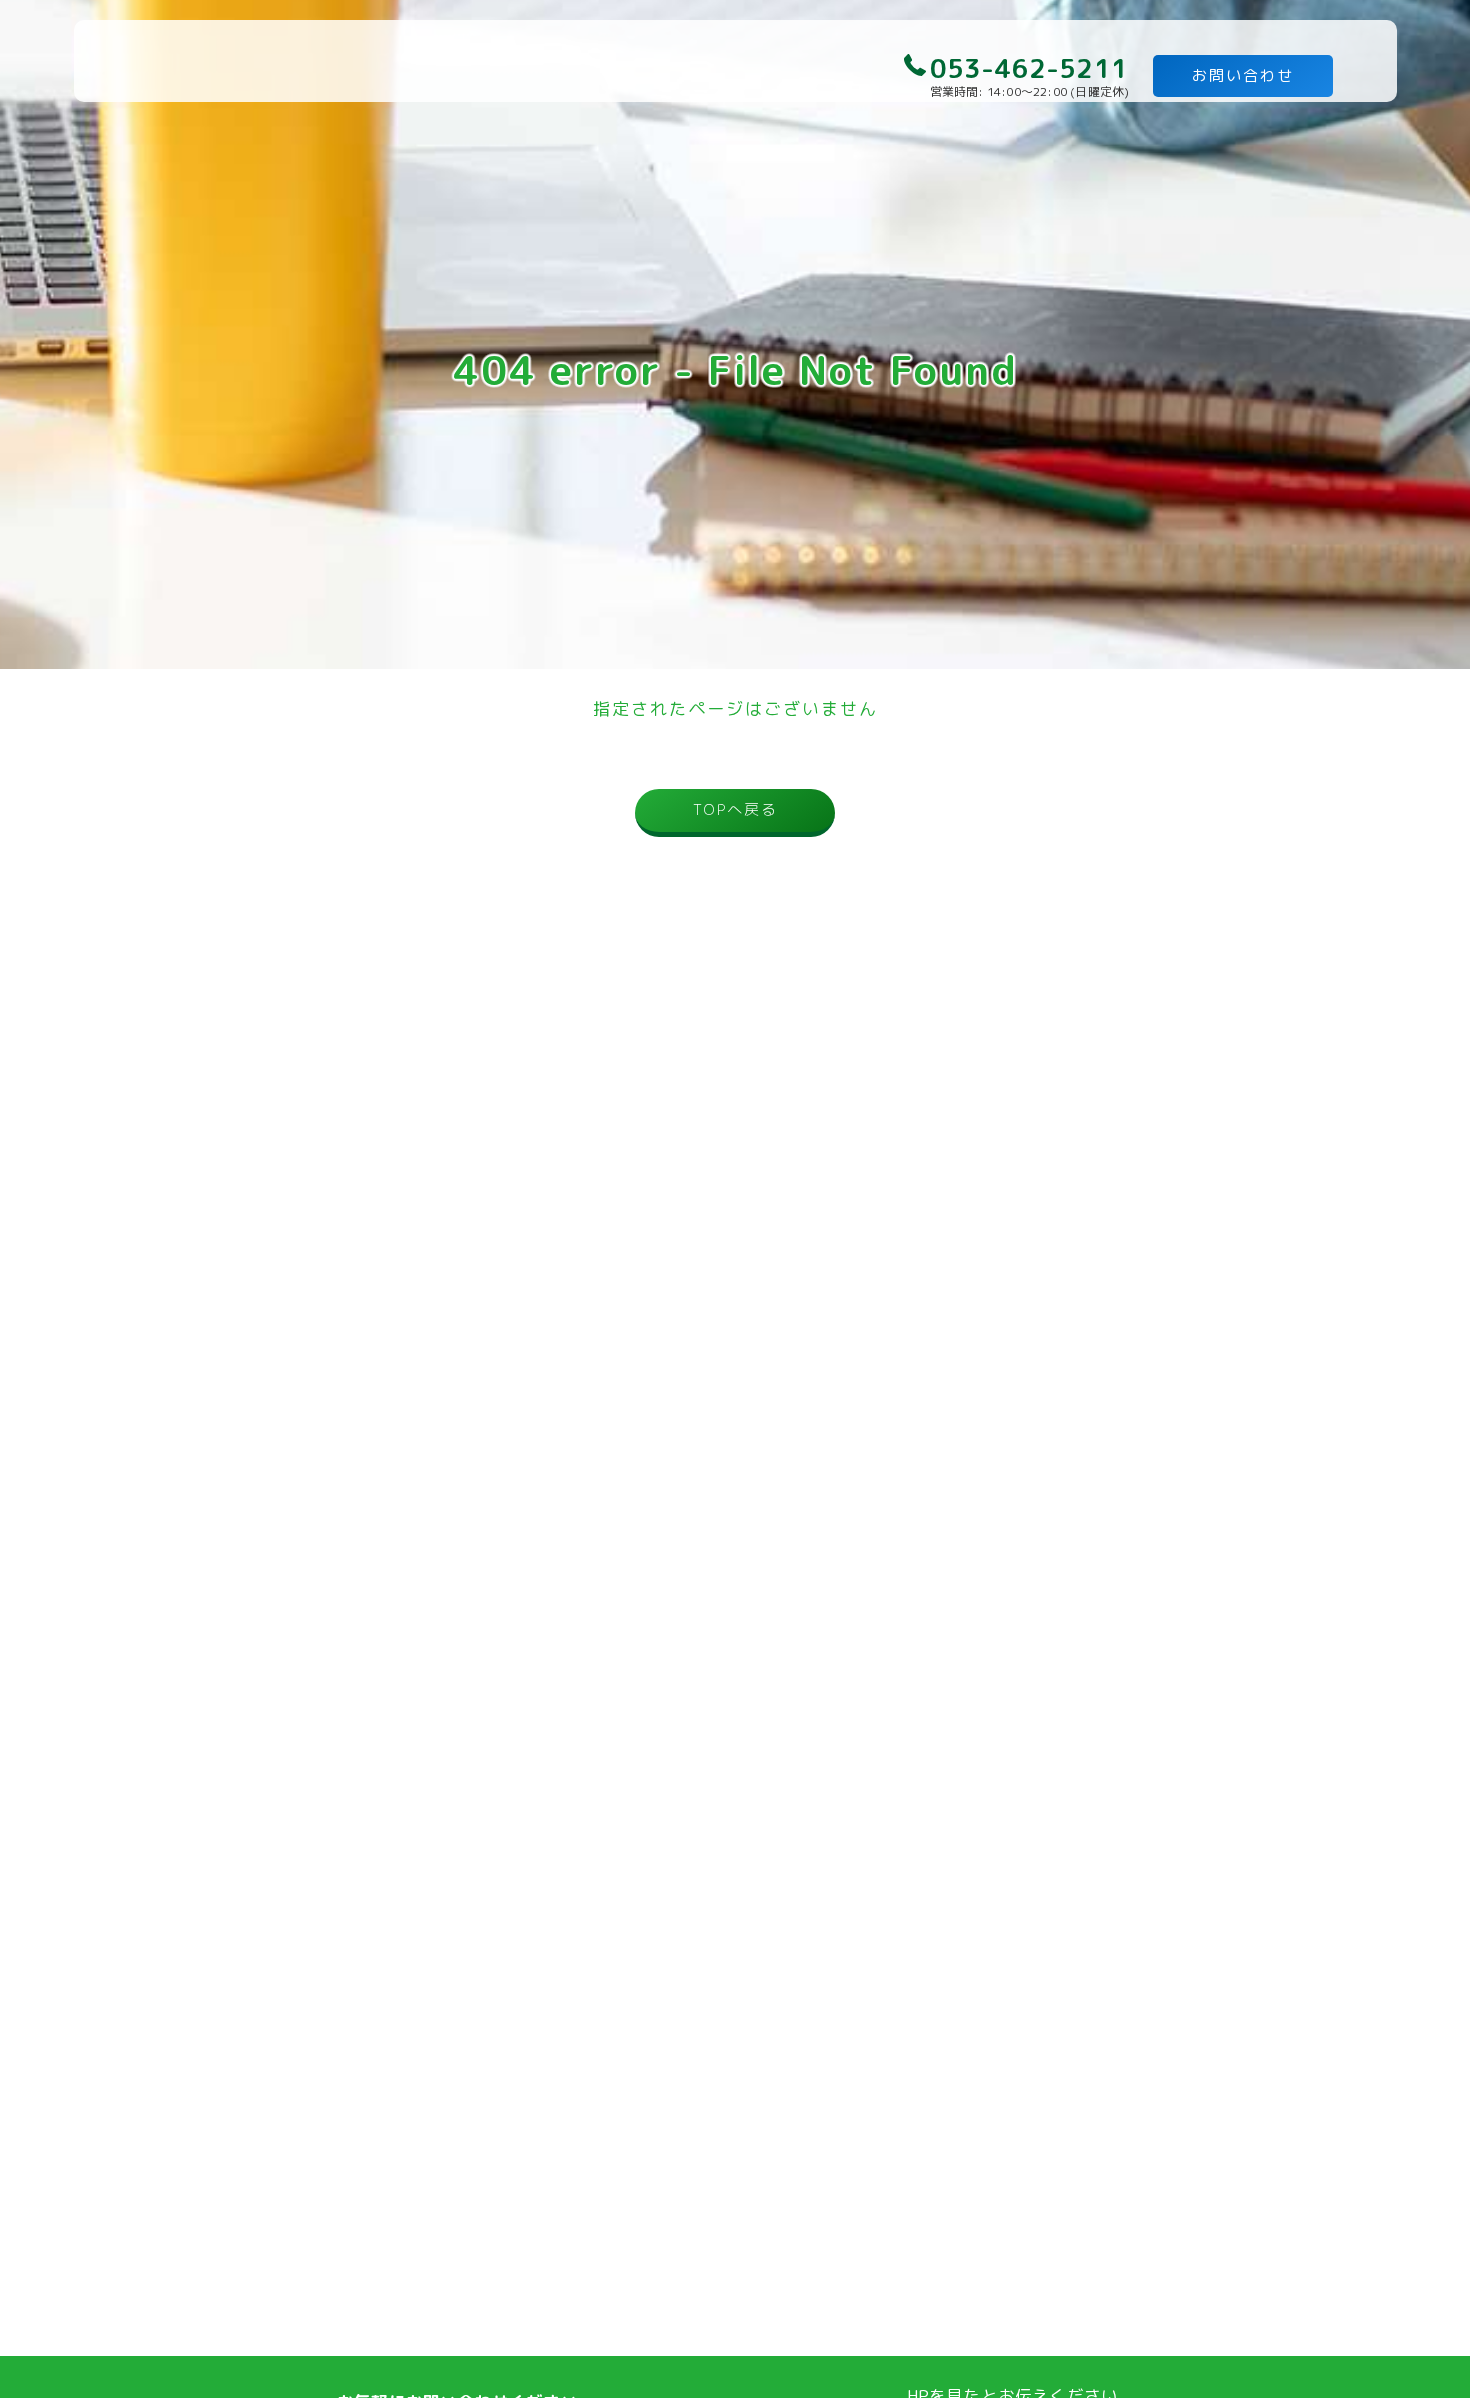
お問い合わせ (1243, 75)
